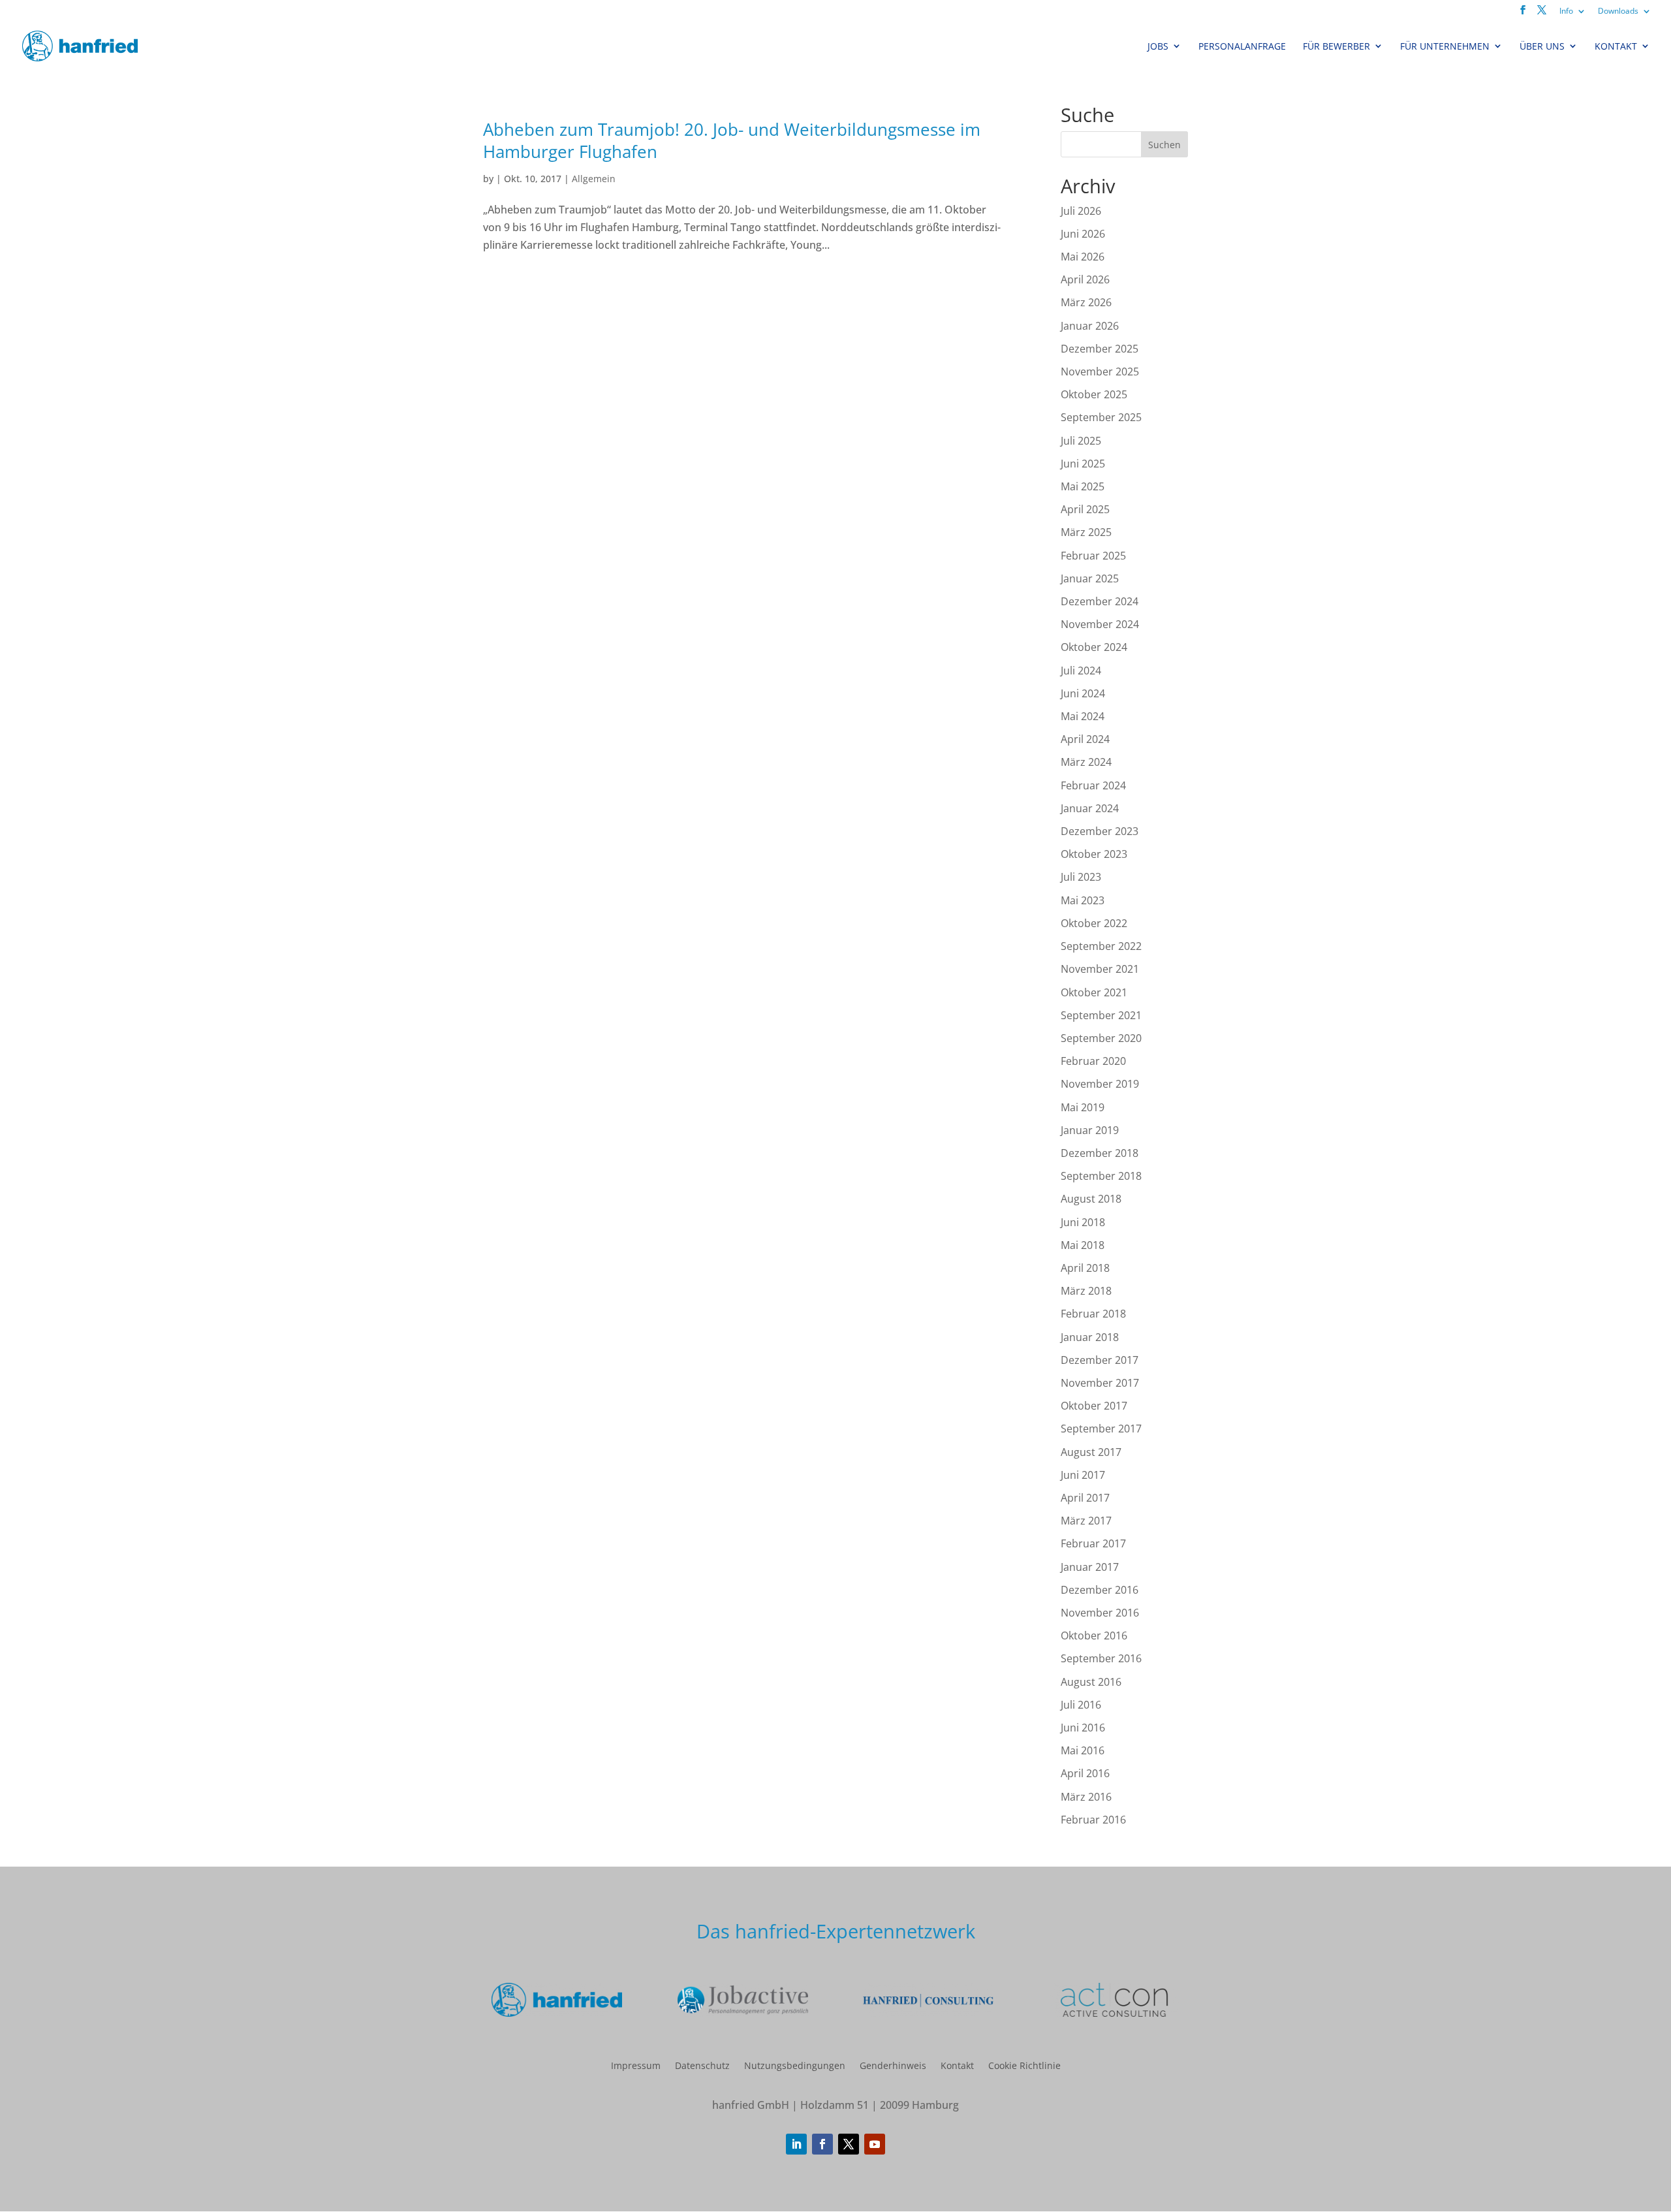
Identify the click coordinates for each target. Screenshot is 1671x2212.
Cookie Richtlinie (1024, 2065)
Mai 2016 (1083, 1750)
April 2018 (1085, 1268)
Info (1566, 11)
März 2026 (1086, 302)
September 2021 (1101, 1015)
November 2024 (1100, 624)
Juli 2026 (1081, 211)
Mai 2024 (1083, 716)
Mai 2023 (1083, 900)
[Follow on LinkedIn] (796, 2144)
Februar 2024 (1093, 785)
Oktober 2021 (1094, 992)
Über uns (1542, 46)
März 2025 (1086, 532)
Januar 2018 (1090, 1337)
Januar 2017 (1090, 1567)
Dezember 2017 (1100, 1360)
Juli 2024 (1081, 671)
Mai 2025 (1083, 486)
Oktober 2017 (1094, 1406)
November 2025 (1100, 371)
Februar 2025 (1093, 556)
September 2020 (1101, 1038)
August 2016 (1091, 1682)
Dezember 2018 (1100, 1153)
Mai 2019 (1083, 1107)
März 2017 (1086, 1521)
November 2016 (1100, 1613)
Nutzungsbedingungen (795, 2065)
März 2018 (1086, 1291)
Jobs (1158, 46)
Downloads (1618, 11)
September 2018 (1101, 1176)
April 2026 (1085, 279)
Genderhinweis (893, 2065)
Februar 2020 (1093, 1061)
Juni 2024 (1083, 693)
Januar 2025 (1090, 578)
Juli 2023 (1081, 877)
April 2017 (1085, 1498)
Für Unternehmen (1445, 46)
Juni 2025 (1083, 464)
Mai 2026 (1083, 257)
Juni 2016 (1083, 1728)
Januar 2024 (1090, 808)
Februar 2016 (1093, 1820)
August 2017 (1091, 1452)
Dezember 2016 (1100, 1590)
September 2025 (1101, 417)
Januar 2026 (1090, 326)
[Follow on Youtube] (875, 2144)
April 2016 (1085, 1773)
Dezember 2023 (1100, 831)
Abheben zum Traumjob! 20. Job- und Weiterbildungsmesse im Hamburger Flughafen (732, 140)
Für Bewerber (1336, 46)
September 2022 (1101, 946)
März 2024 (1086, 762)
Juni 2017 (1083, 1475)
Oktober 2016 (1094, 1635)
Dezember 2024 (1100, 601)
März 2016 (1086, 1797)
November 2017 (1100, 1383)
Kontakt (1616, 46)
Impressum (636, 2065)
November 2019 (1100, 1084)
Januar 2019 (1090, 1130)
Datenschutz (702, 2065)
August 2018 (1091, 1199)
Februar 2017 (1093, 1543)
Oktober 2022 (1094, 923)
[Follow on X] (849, 2144)
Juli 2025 (1081, 441)
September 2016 (1101, 1658)
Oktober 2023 (1094, 854)
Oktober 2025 (1094, 394)
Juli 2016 (1081, 1705)
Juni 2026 (1083, 234)
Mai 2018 (1083, 1245)
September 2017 (1101, 1429)
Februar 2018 (1093, 1314)
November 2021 (1100, 969)
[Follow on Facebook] (822, 2144)
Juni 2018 (1083, 1222)
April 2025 (1085, 509)
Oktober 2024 (1094, 647)
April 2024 (1085, 739)
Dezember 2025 (1100, 349)
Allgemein (594, 179)
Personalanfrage (1242, 46)
